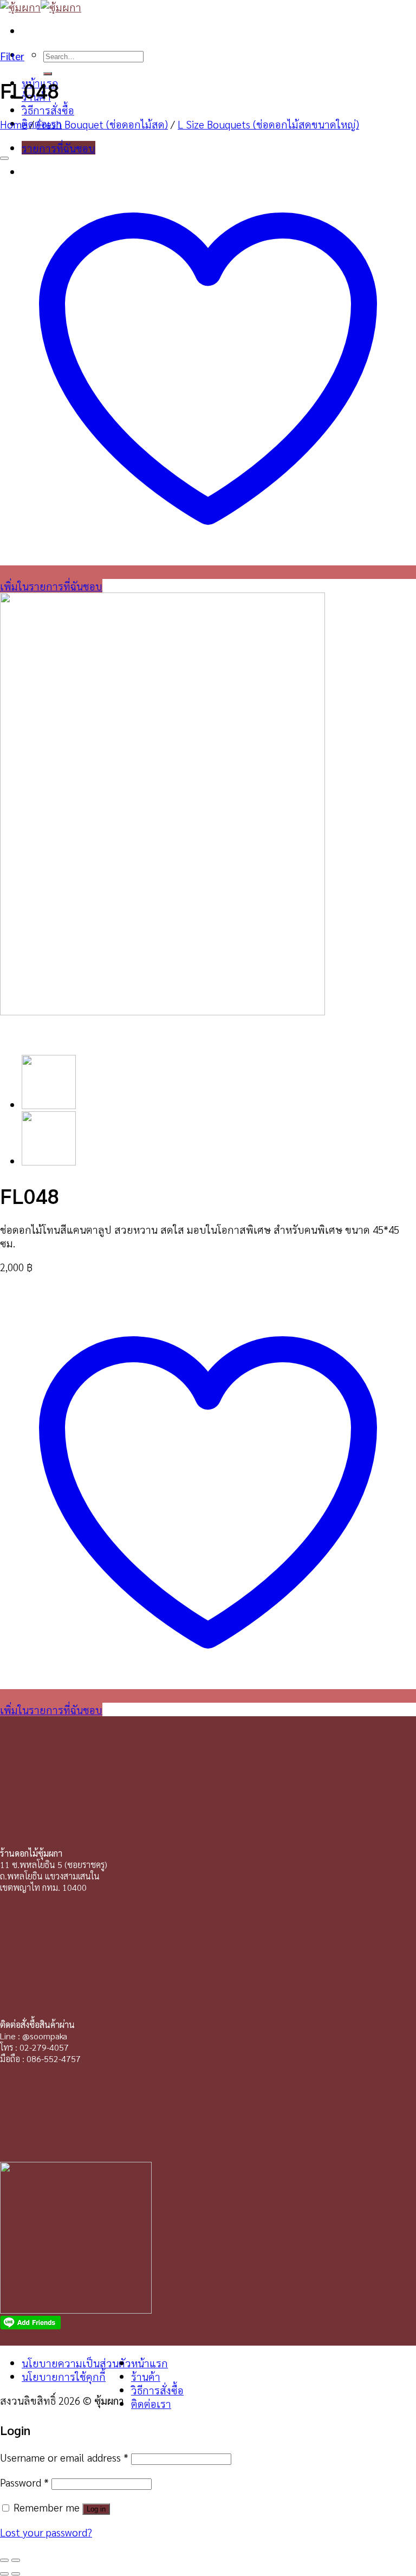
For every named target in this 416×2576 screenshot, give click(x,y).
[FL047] (49, 1161)
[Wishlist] (4, 158)
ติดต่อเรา (151, 2403)
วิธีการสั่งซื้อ (48, 110)
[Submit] (48, 74)
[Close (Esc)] (4, 2560)
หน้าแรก (149, 2363)
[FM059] (49, 1105)
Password (24, 2482)
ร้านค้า (146, 2376)
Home (14, 124)
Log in (96, 2509)
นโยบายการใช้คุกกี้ (64, 2376)
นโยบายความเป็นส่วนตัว (76, 2363)
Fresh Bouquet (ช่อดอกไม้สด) (102, 124)
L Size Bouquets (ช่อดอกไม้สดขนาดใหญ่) (268, 124)
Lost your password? (46, 2532)
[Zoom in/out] (16, 2560)
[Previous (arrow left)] (4, 2574)
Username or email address (64, 2457)
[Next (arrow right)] (16, 2574)
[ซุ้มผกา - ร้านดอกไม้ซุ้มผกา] (41, 7)
